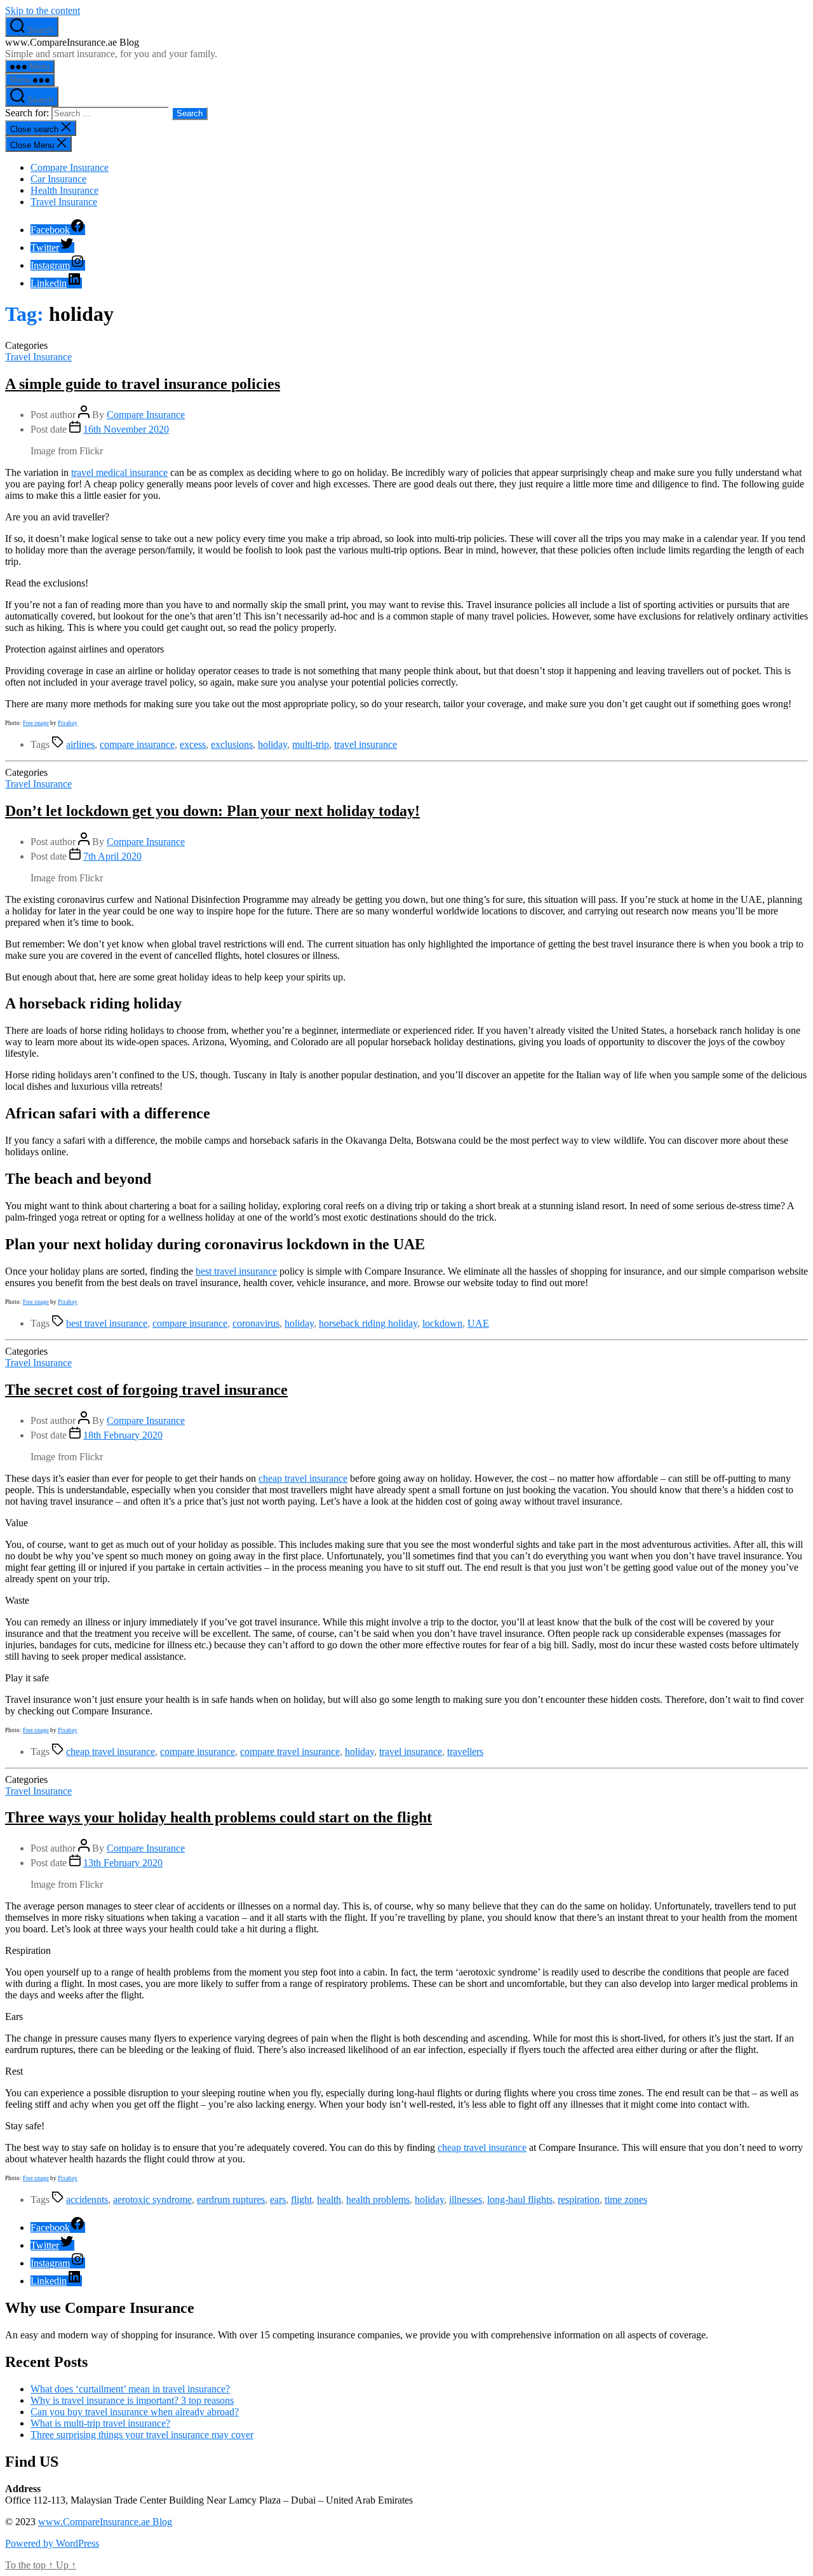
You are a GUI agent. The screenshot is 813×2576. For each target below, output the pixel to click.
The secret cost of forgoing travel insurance (146, 1390)
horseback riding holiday (368, 1323)
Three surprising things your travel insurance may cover (142, 2435)
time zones (626, 2200)
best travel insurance (236, 1271)
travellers (465, 1752)
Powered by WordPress (52, 2543)
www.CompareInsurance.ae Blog (105, 2522)
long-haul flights (520, 2200)
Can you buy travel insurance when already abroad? (135, 2412)
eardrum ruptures (231, 2200)
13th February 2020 (123, 1863)
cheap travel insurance (303, 1478)
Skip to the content (43, 10)
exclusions (232, 744)
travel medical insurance (119, 472)
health (329, 2200)
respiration (579, 2200)
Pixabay (68, 723)
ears (278, 2200)
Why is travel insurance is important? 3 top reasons (132, 2400)
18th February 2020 (123, 1435)
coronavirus (256, 1323)
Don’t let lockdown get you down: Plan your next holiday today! (212, 811)
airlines (80, 744)
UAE (478, 1323)
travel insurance (366, 744)
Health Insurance (64, 190)
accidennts (87, 2200)
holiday (272, 744)
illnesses (466, 2200)
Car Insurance (58, 179)
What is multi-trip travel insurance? (100, 2423)
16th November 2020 (126, 429)
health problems (378, 2200)
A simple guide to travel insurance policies (143, 384)
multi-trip (311, 744)
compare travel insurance (290, 1752)
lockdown (442, 1323)
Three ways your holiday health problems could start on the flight (218, 1817)
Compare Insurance (70, 167)
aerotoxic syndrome (152, 2200)
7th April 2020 (112, 856)
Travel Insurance (64, 202)
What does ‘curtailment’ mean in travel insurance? (130, 2389)
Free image (36, 723)
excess (193, 744)
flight (301, 2200)
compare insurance (137, 744)
